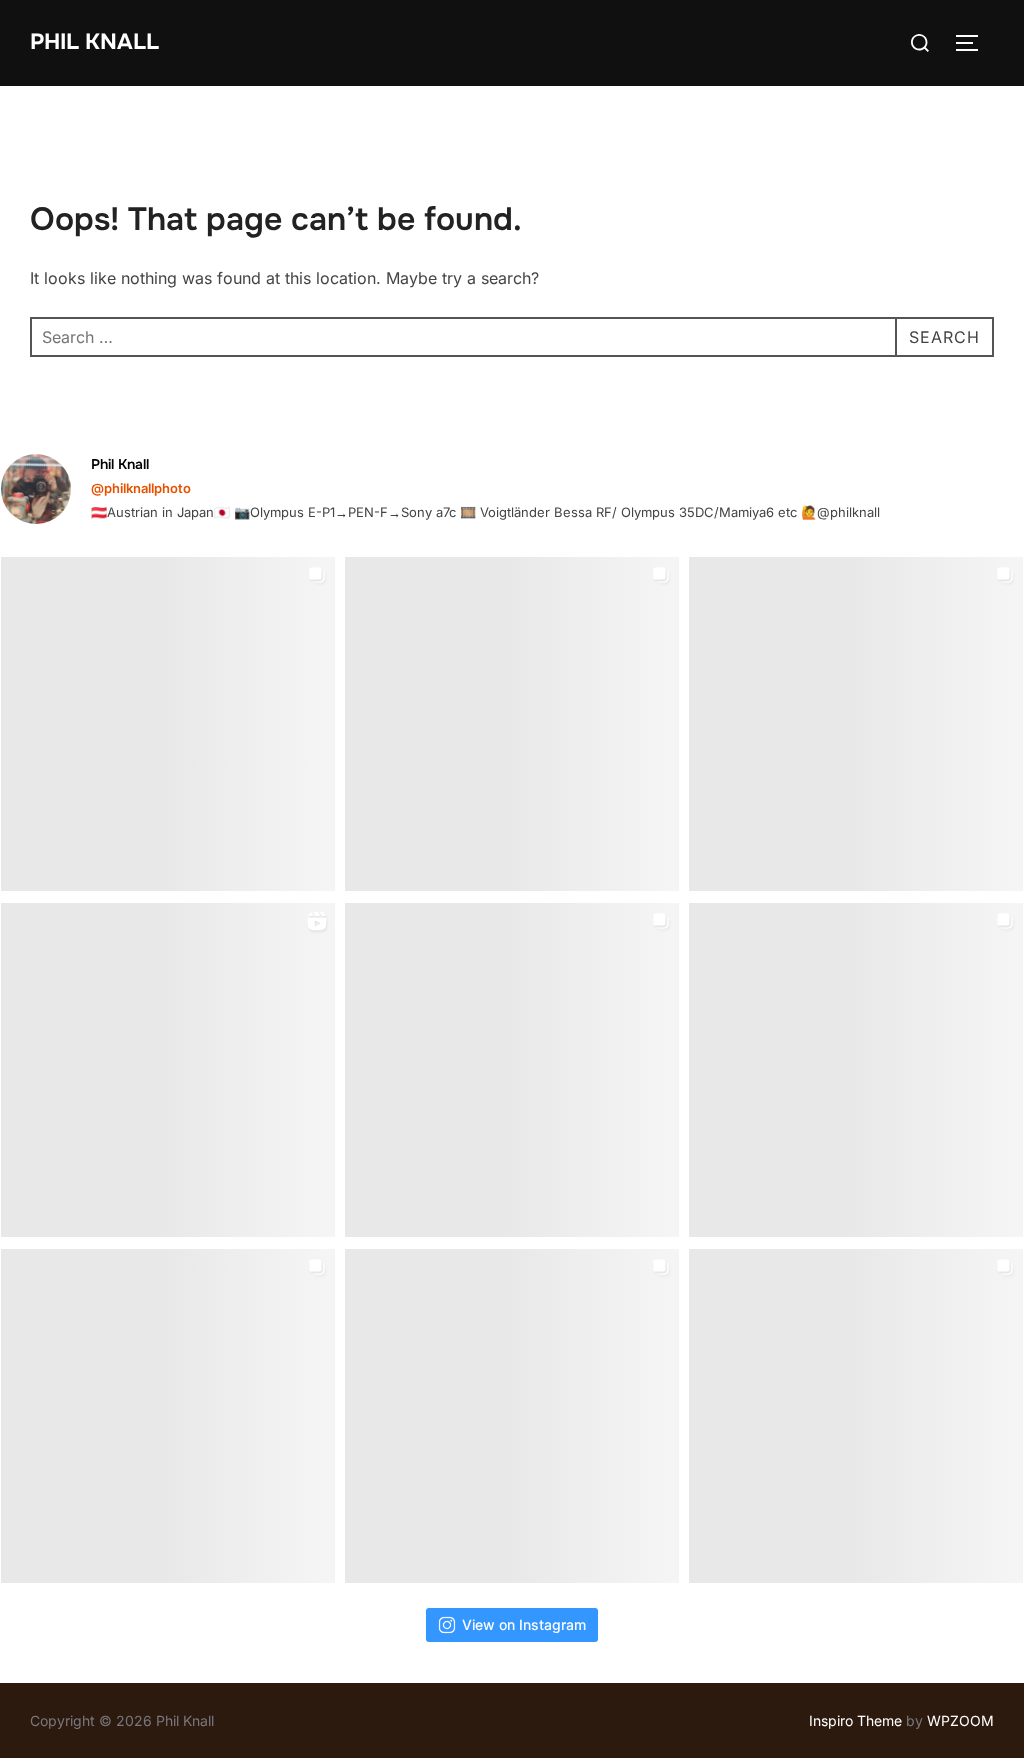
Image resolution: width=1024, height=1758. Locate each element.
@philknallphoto (141, 488)
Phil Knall (94, 42)
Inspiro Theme (855, 1720)
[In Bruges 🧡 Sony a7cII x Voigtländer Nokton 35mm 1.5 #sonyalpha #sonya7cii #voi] (512, 724)
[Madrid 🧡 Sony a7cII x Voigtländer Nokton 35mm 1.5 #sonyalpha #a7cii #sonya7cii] (856, 724)
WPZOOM (960, 1720)
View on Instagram (524, 1624)
